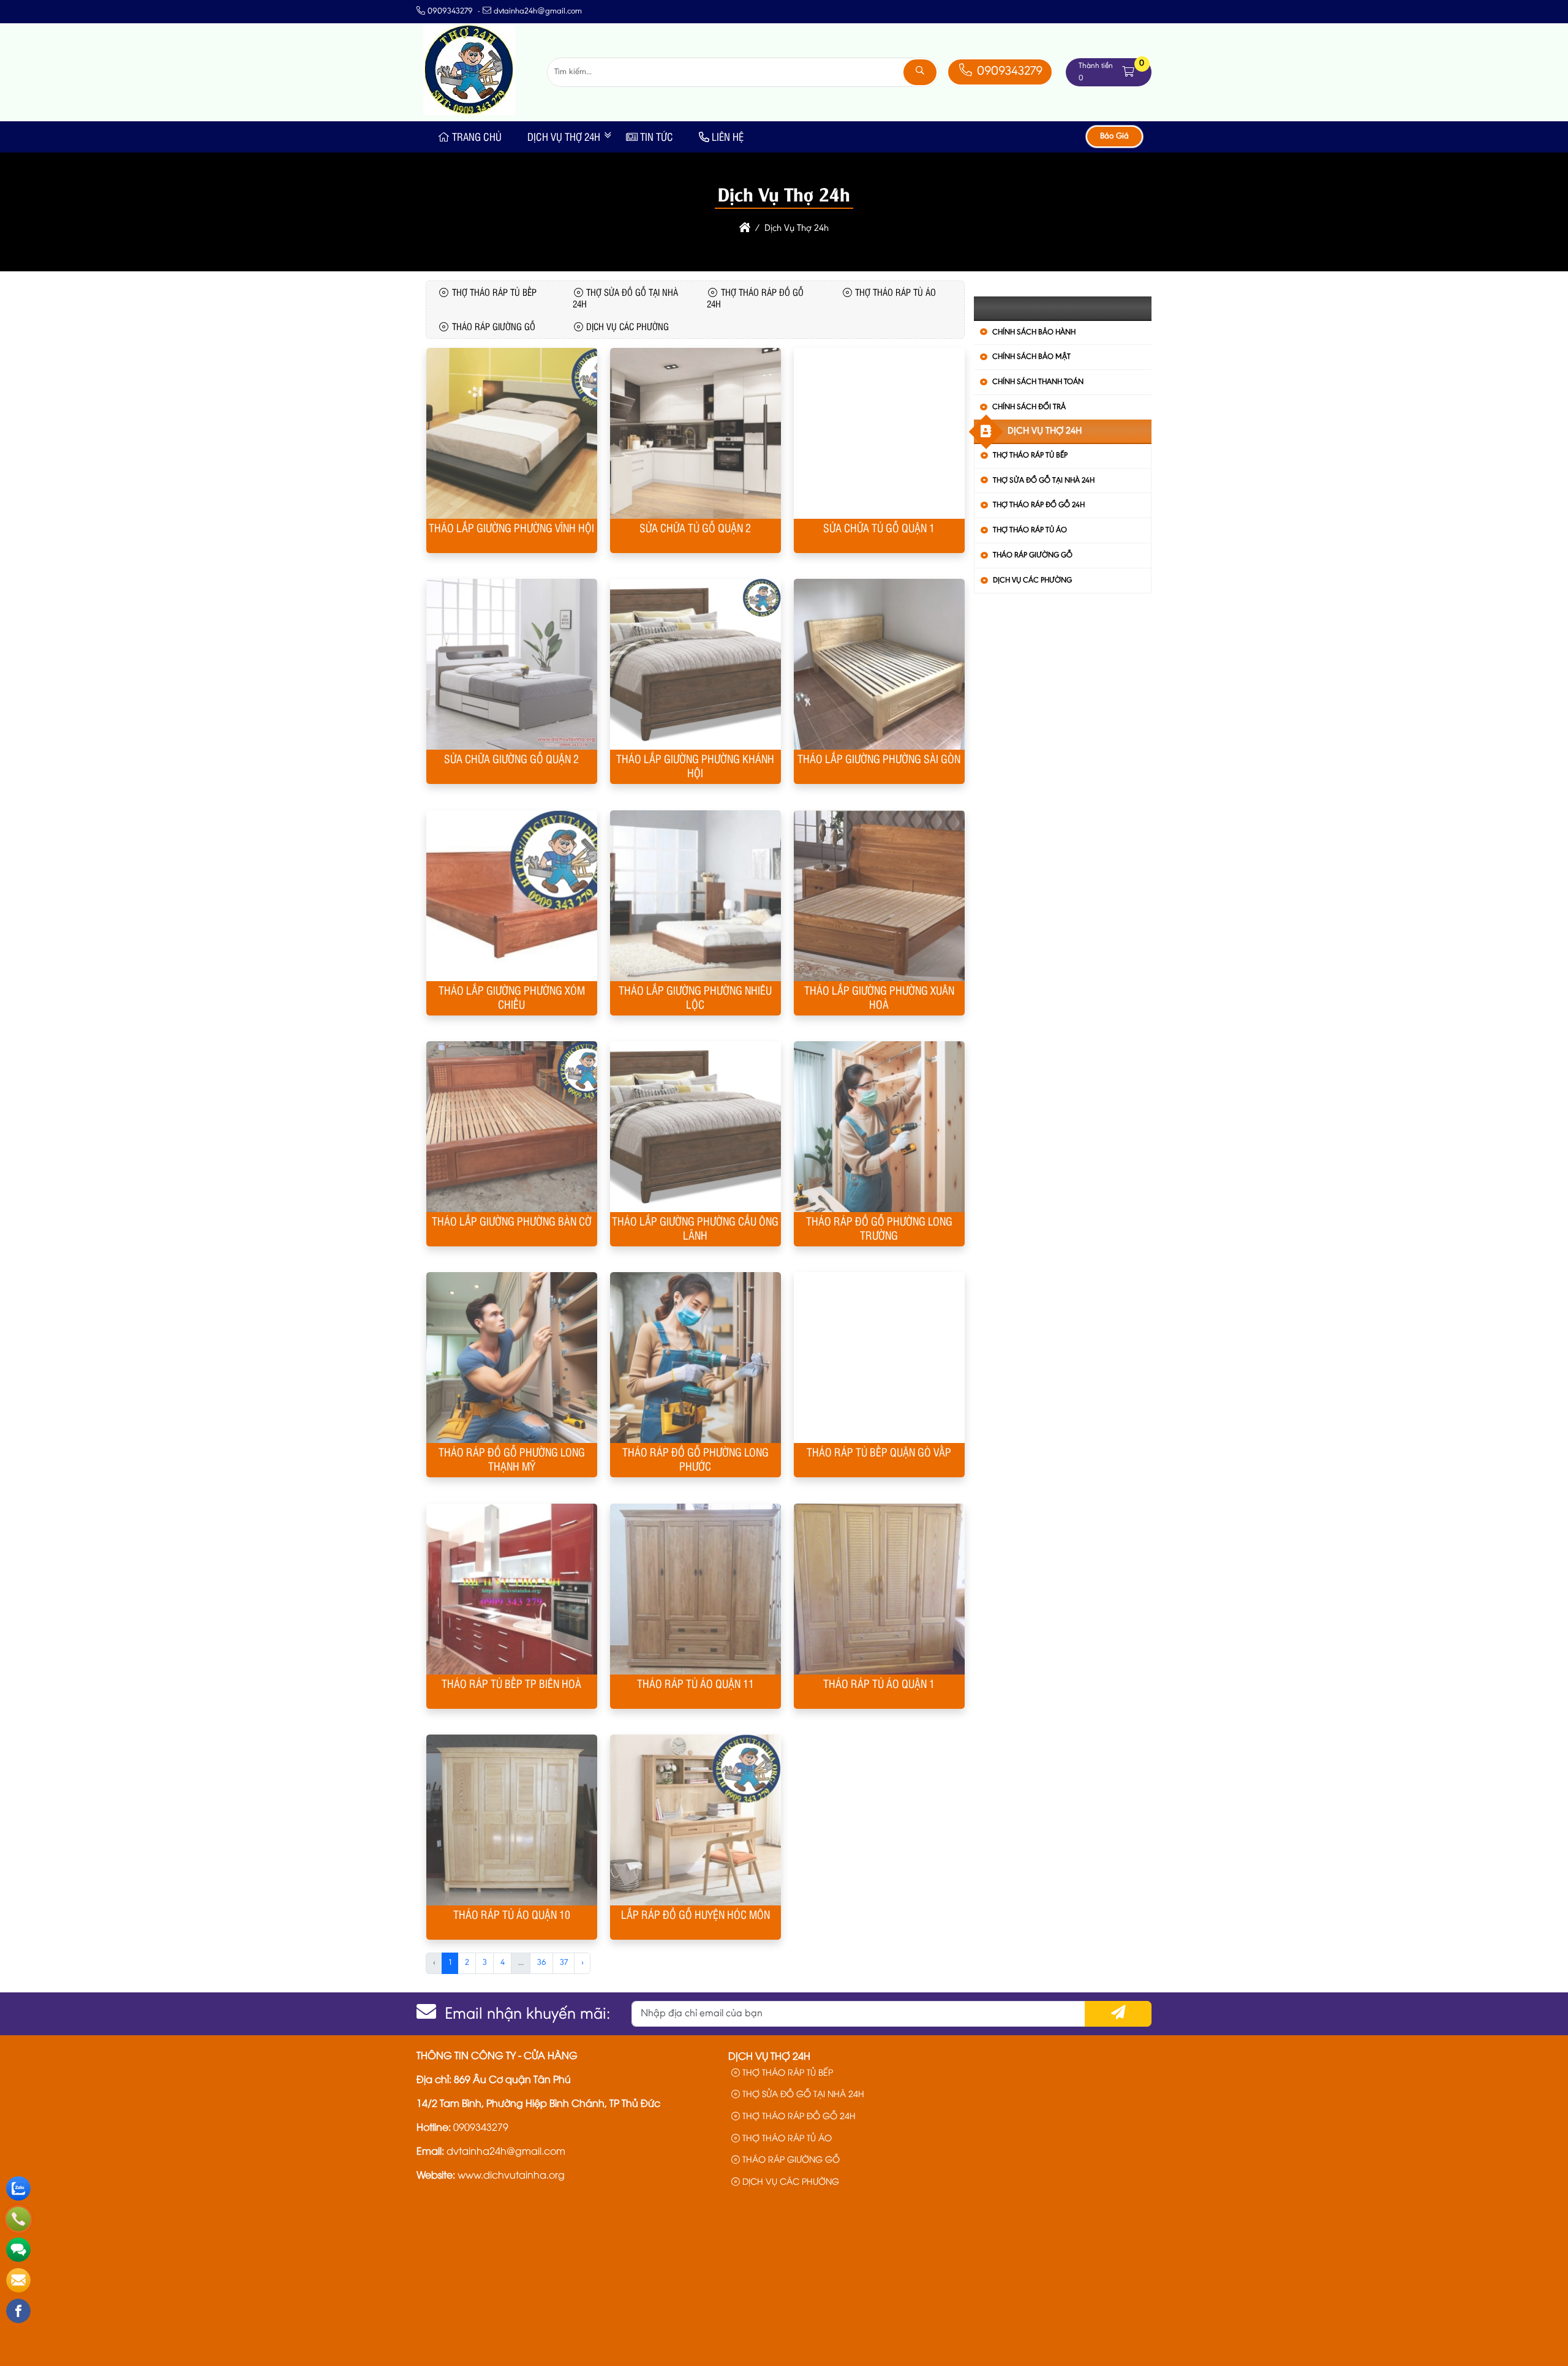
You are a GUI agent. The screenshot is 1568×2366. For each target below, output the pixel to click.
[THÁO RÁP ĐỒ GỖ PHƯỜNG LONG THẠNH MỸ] (511, 1358)
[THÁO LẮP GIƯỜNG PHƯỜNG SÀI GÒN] (879, 664)
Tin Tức (657, 137)
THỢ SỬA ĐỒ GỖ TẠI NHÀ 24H (1044, 480)
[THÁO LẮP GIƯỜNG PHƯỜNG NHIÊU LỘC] (695, 896)
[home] (745, 228)
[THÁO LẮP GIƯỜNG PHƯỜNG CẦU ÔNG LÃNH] (695, 1127)
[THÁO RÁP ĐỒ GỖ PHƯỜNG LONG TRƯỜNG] (879, 1127)
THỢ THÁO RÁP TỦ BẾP (1030, 455)
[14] (469, 113)
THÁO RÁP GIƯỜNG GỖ (1033, 555)
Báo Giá (1114, 137)
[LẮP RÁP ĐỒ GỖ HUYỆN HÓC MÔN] (695, 1820)
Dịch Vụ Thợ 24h (564, 137)
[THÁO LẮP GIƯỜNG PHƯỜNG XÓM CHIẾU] (511, 896)
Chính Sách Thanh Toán (1038, 382)
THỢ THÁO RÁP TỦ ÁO (1030, 530)
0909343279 (1008, 72)
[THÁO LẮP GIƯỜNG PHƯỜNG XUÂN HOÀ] (879, 896)
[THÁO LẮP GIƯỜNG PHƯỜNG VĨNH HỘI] (511, 433)
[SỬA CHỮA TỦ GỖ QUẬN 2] (695, 433)
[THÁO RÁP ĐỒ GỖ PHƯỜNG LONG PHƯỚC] (695, 1358)
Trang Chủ (477, 137)
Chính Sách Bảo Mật (1031, 357)
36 (542, 1963)
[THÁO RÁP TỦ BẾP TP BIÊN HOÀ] (511, 1589)
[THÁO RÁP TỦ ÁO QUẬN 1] (879, 1589)
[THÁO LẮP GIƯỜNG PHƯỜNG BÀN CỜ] (511, 1127)
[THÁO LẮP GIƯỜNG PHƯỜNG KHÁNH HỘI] (695, 664)
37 (564, 1963)
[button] (1128, 72)
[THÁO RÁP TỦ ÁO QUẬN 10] (511, 1820)
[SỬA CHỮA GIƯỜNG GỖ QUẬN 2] (511, 664)
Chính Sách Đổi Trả (1029, 407)
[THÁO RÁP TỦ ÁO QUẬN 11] (695, 1589)
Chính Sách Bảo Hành (1034, 332)
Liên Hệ (728, 137)
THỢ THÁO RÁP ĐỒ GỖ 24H (1039, 505)
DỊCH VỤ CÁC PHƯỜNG (1032, 580)
